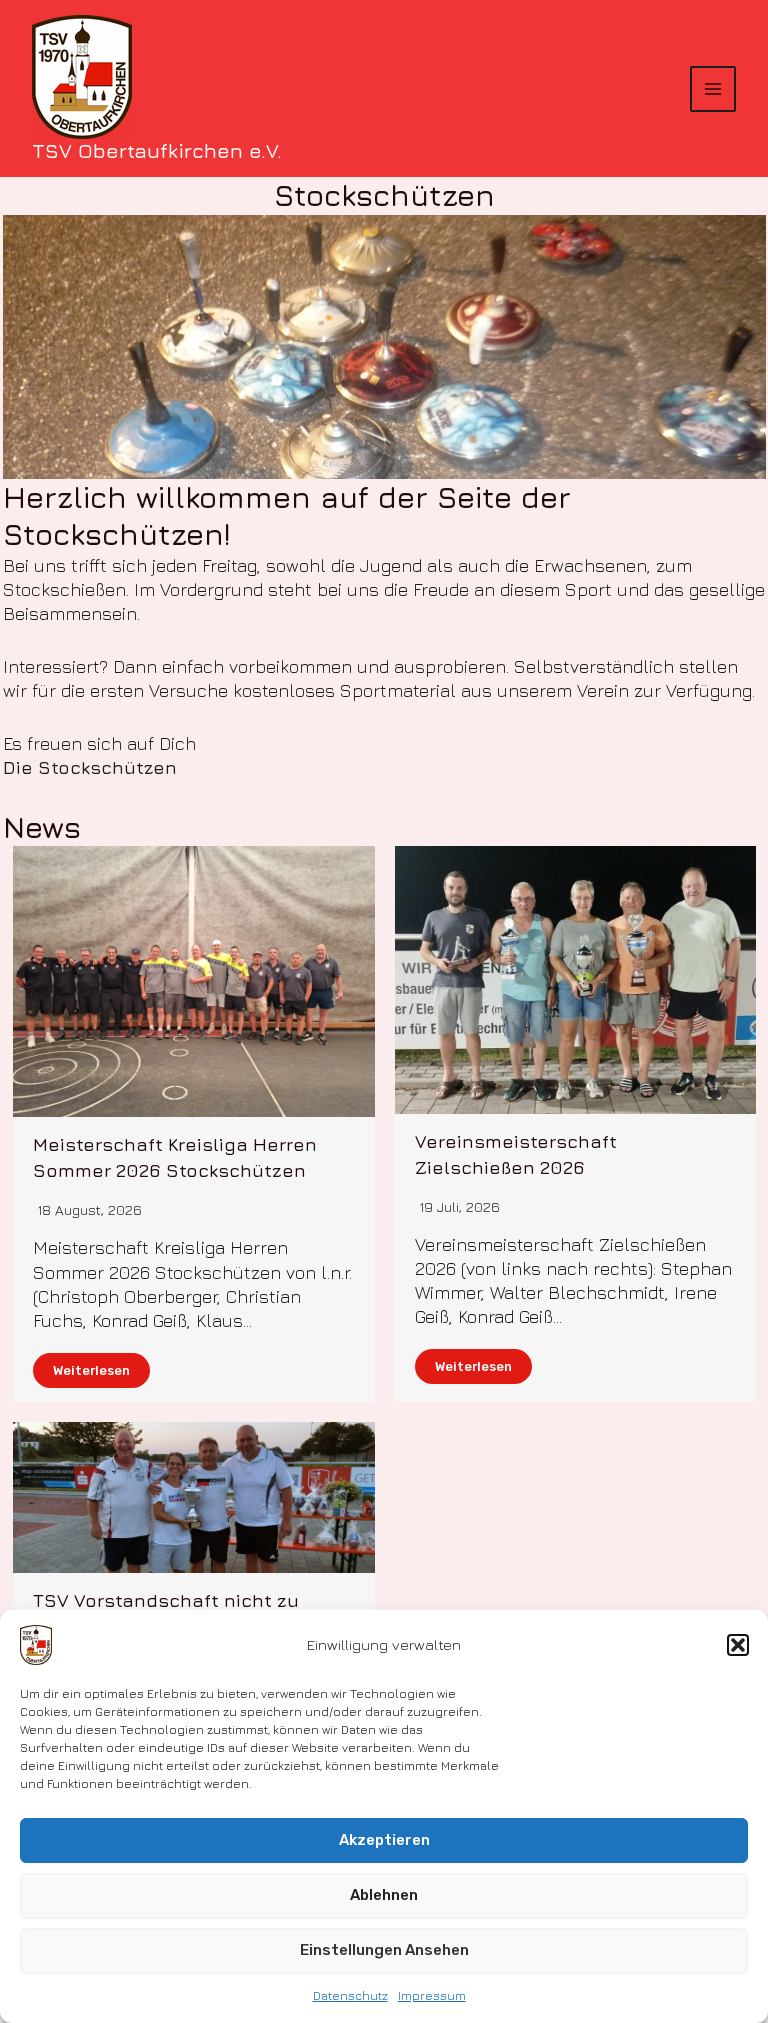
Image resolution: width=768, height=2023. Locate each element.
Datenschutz (350, 1995)
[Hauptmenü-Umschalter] (713, 89)
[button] (738, 1645)
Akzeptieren (384, 1840)
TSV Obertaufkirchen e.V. (157, 150)
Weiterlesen (91, 1370)
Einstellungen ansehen (384, 1950)
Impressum (432, 1995)
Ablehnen (384, 1895)
